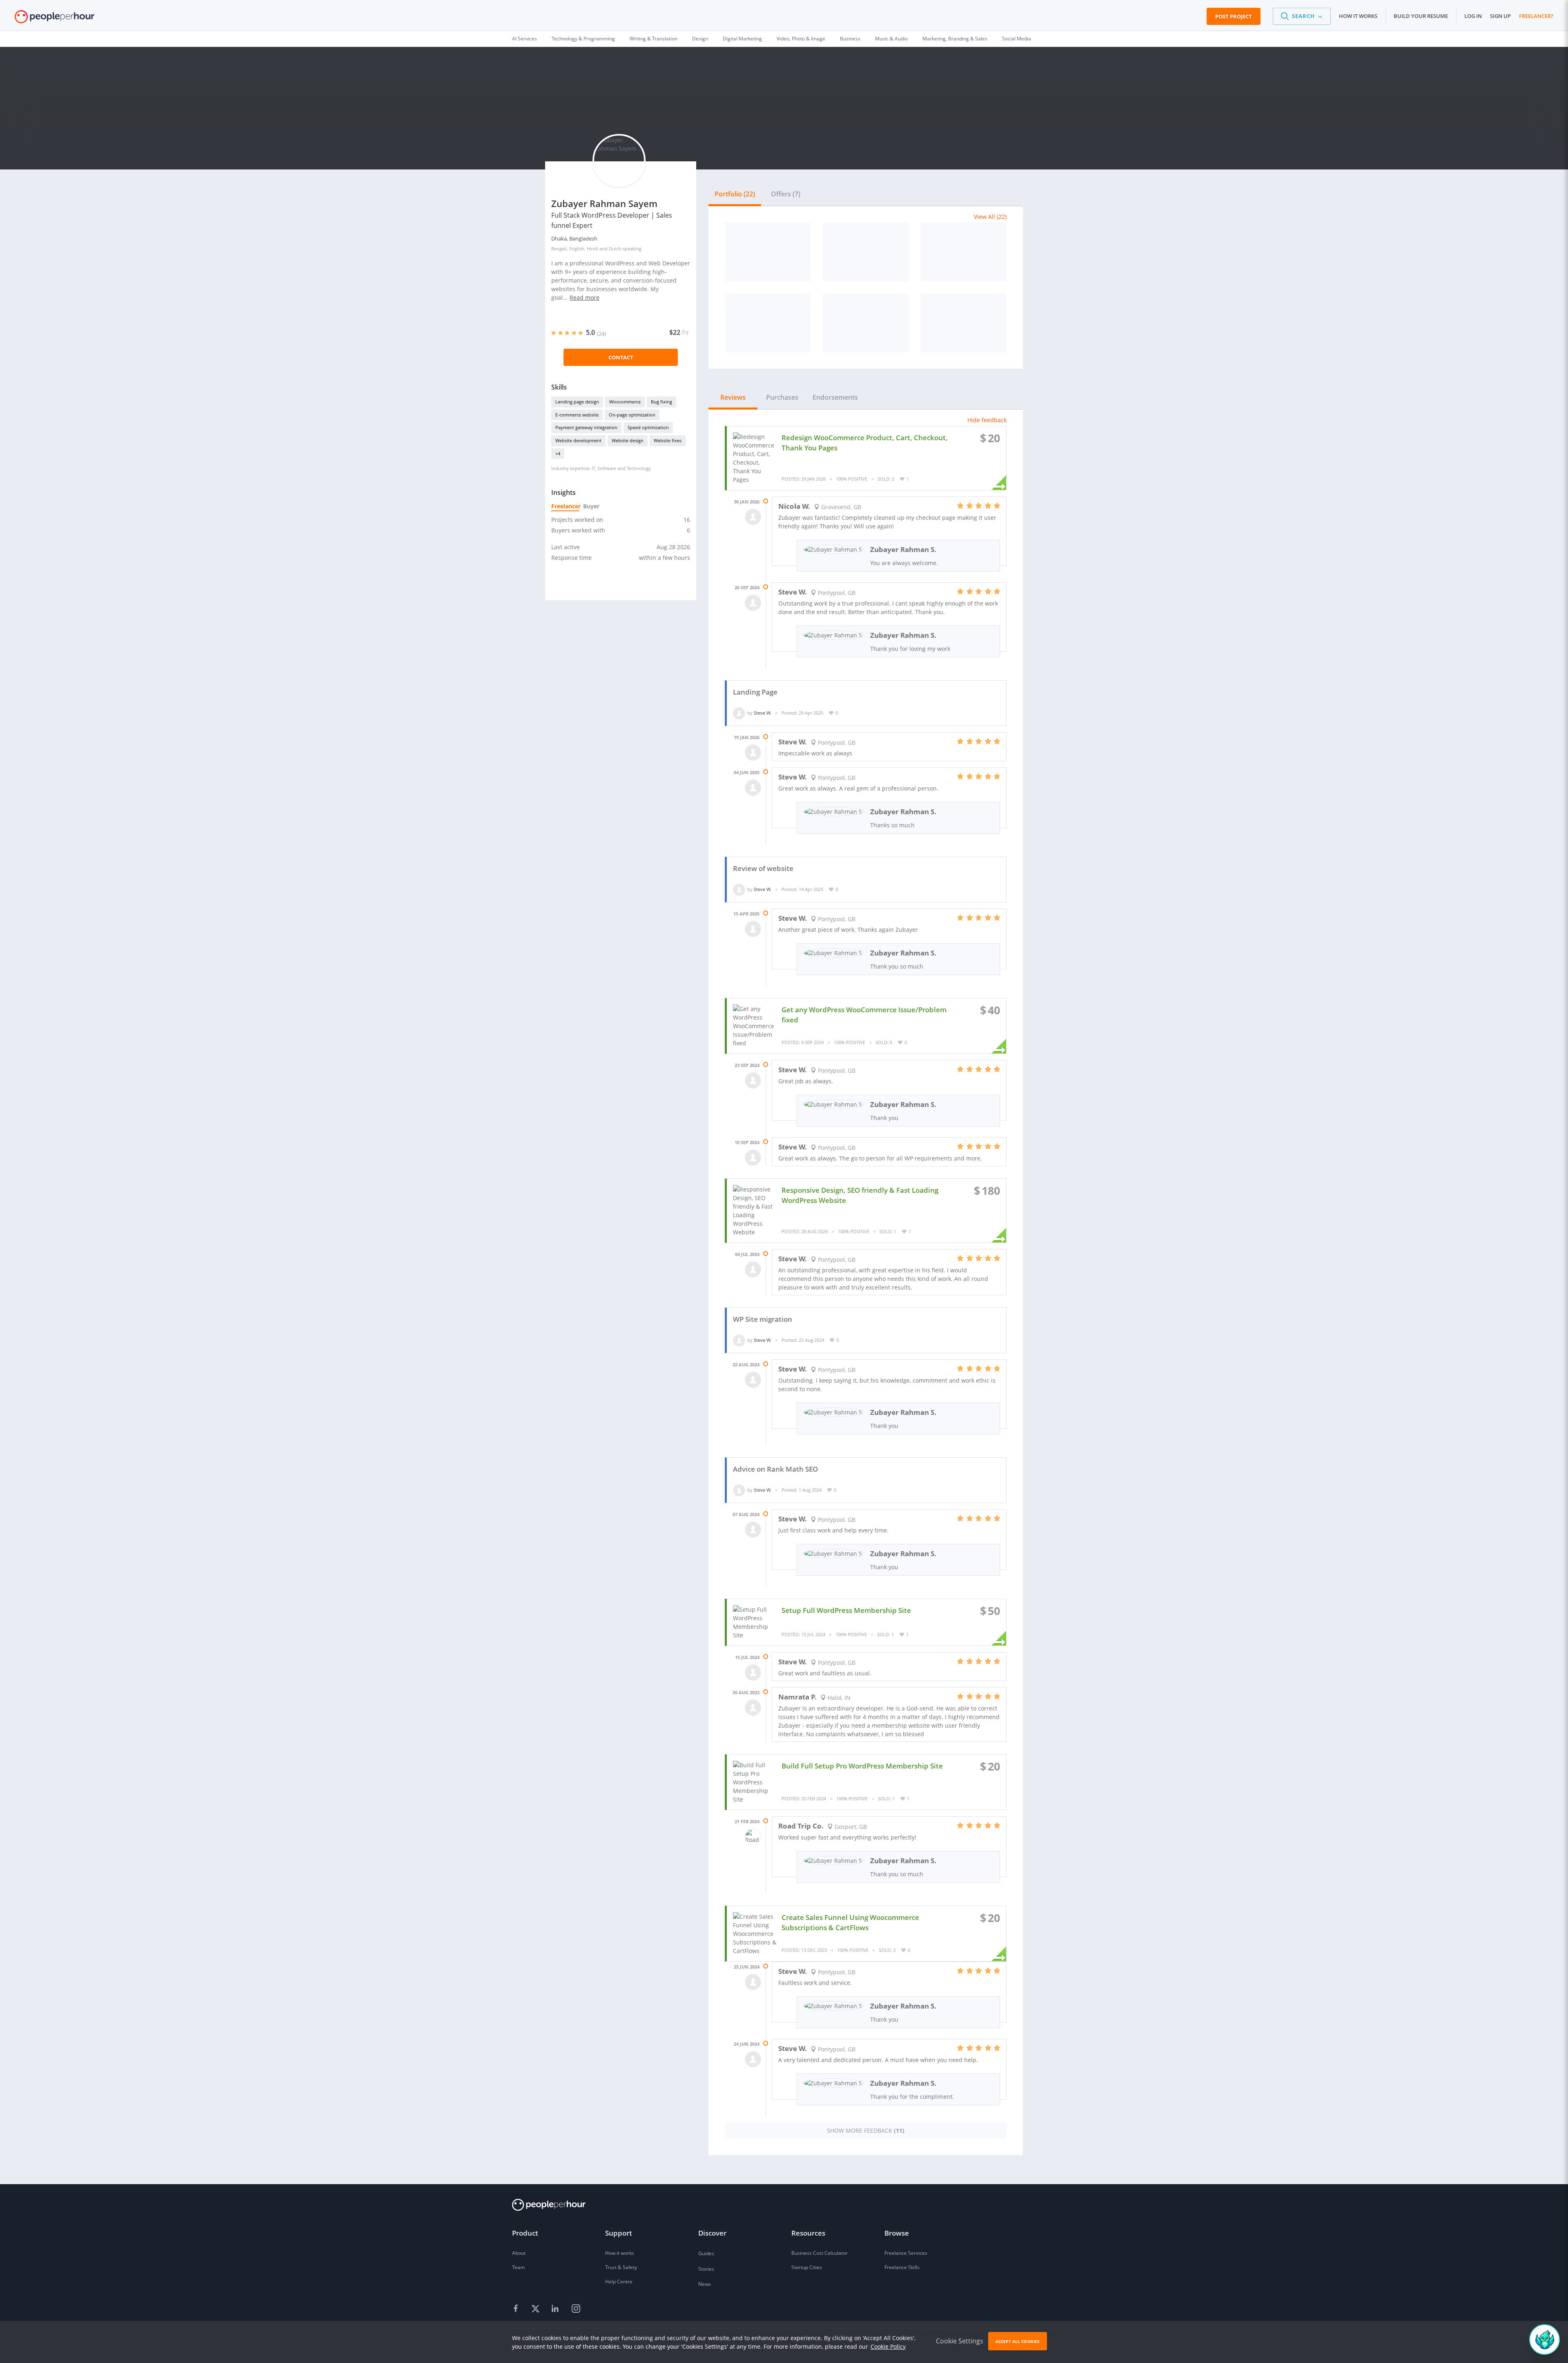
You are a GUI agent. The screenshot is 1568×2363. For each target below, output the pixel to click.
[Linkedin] (556, 2309)
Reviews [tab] (733, 397)
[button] (1302, 16)
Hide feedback (987, 420)
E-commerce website (577, 415)
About (519, 2253)
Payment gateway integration (586, 427)
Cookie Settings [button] (960, 2341)
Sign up (1500, 16)
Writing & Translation (654, 39)
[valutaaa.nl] (866, 252)
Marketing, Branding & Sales (955, 39)
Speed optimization (648, 427)
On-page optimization (632, 415)
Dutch (615, 248)
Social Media (1017, 39)
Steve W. (763, 713)
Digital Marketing (742, 39)
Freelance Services (906, 2253)
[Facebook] (517, 2309)
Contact (621, 357)
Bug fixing (661, 402)
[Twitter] (537, 2309)
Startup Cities (807, 2267)
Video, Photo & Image (801, 39)
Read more (585, 297)
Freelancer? (1536, 16)
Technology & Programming (583, 39)
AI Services (525, 39)
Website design (628, 440)
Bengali (559, 248)
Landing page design (577, 402)
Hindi (592, 248)
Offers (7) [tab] (786, 194)
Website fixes (668, 440)
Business (850, 39)
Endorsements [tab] (835, 397)
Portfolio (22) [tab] (735, 194)
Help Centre (619, 2282)
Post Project (1234, 16)
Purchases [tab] (782, 397)
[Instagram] (576, 2309)
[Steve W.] (739, 713)
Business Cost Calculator (820, 2253)
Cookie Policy (888, 2346)
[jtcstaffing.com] (866, 323)
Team (518, 2267)
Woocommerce (625, 402)
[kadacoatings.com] (964, 323)
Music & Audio (891, 39)
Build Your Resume (1421, 16)
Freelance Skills (902, 2267)
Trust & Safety (621, 2267)
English (577, 248)
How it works (1358, 16)
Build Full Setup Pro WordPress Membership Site (862, 1766)
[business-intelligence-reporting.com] (768, 323)
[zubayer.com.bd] (768, 252)
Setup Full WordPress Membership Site (846, 1610)
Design (700, 39)
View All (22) (990, 217)
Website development (578, 440)
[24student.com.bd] (964, 252)
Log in (1473, 16)
